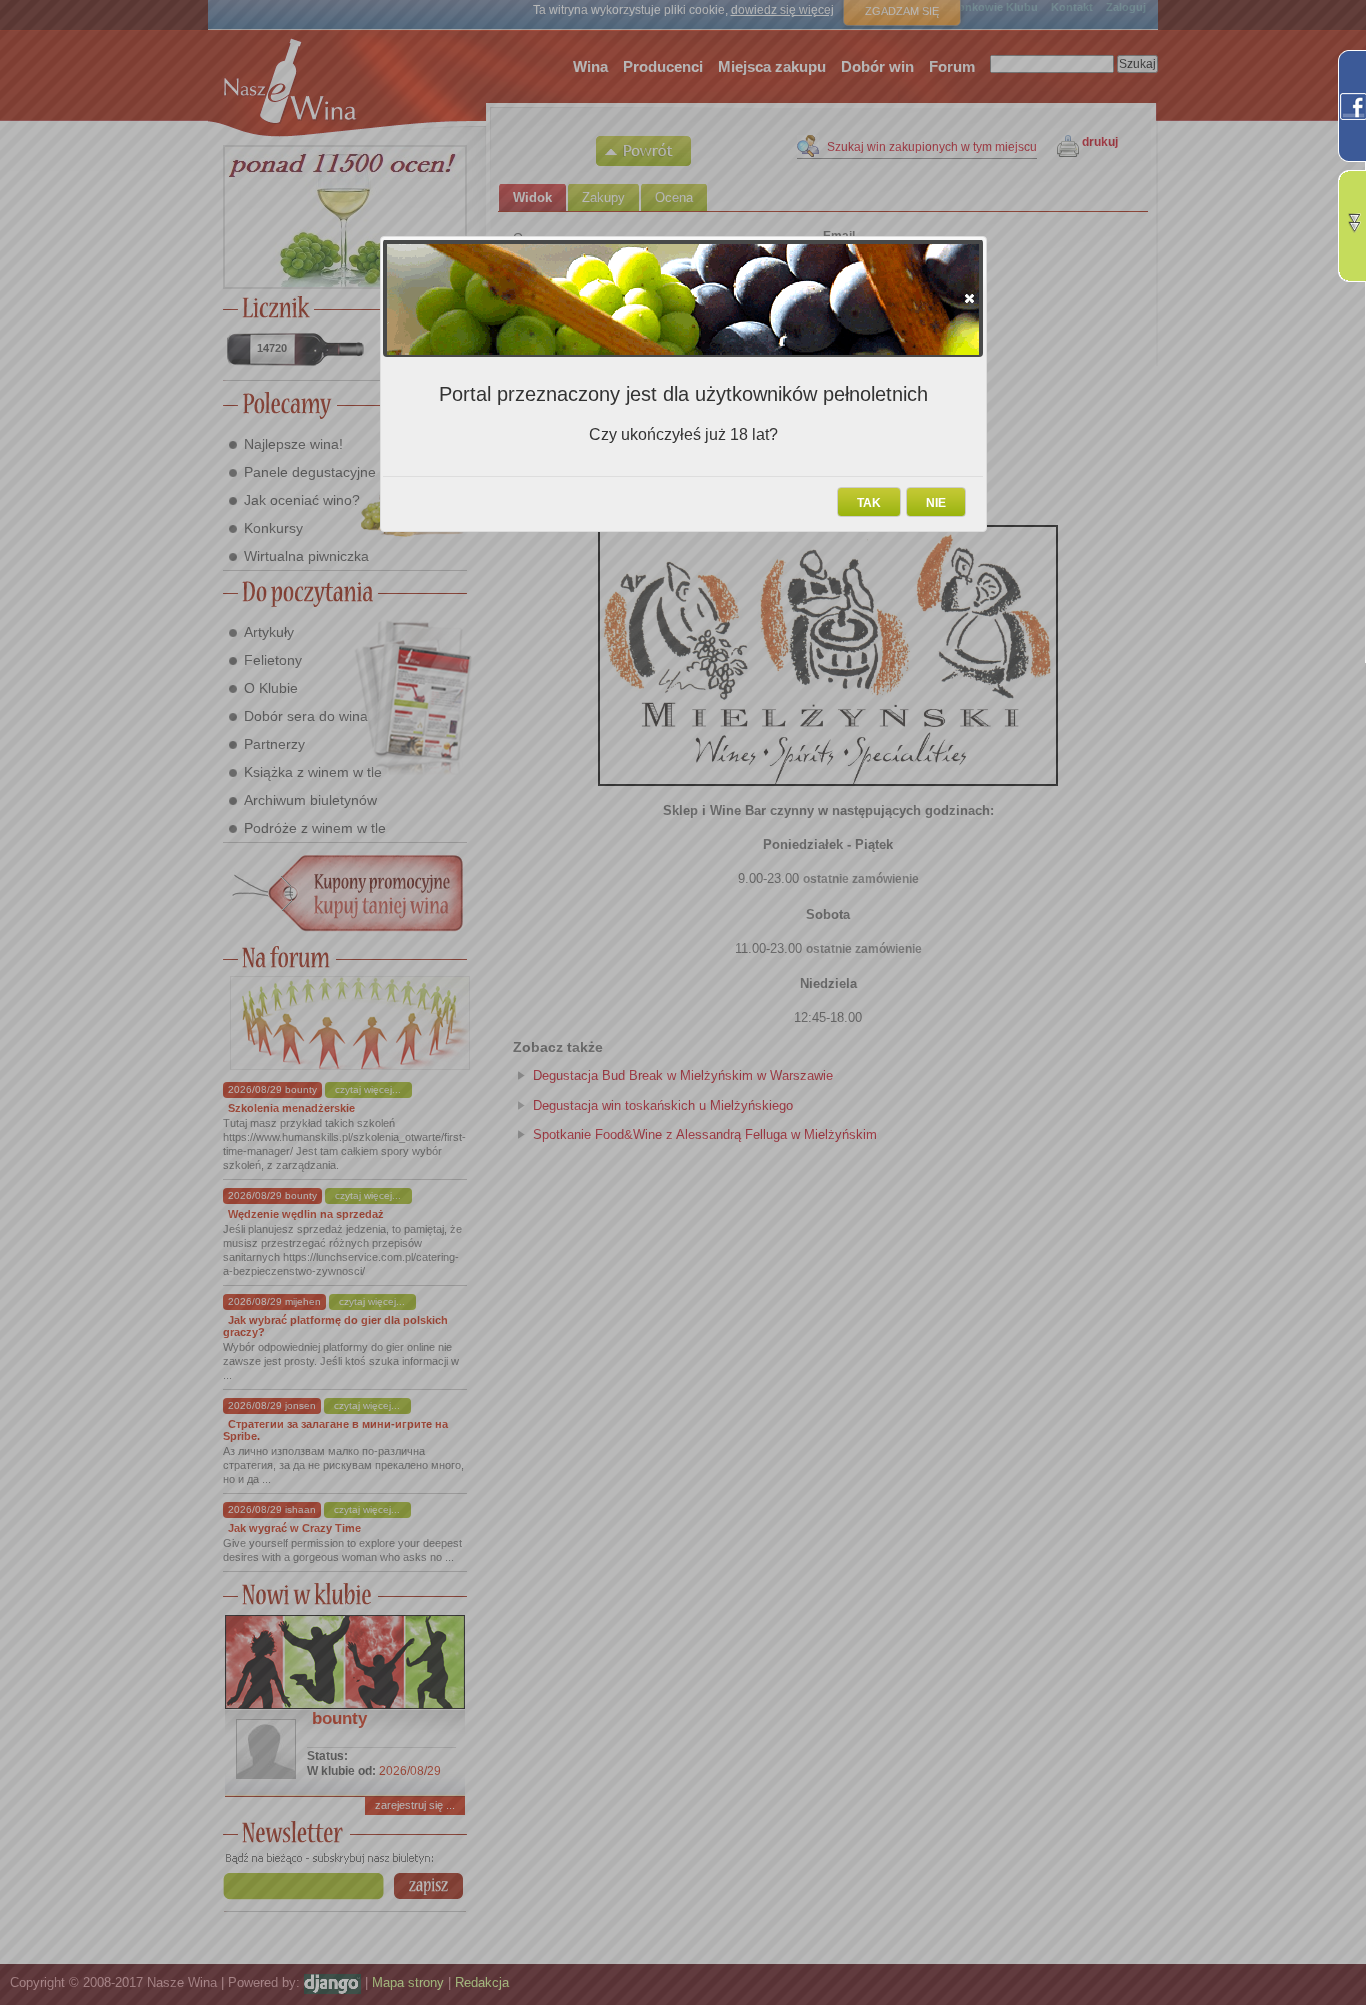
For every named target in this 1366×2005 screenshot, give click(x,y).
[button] (969, 298)
